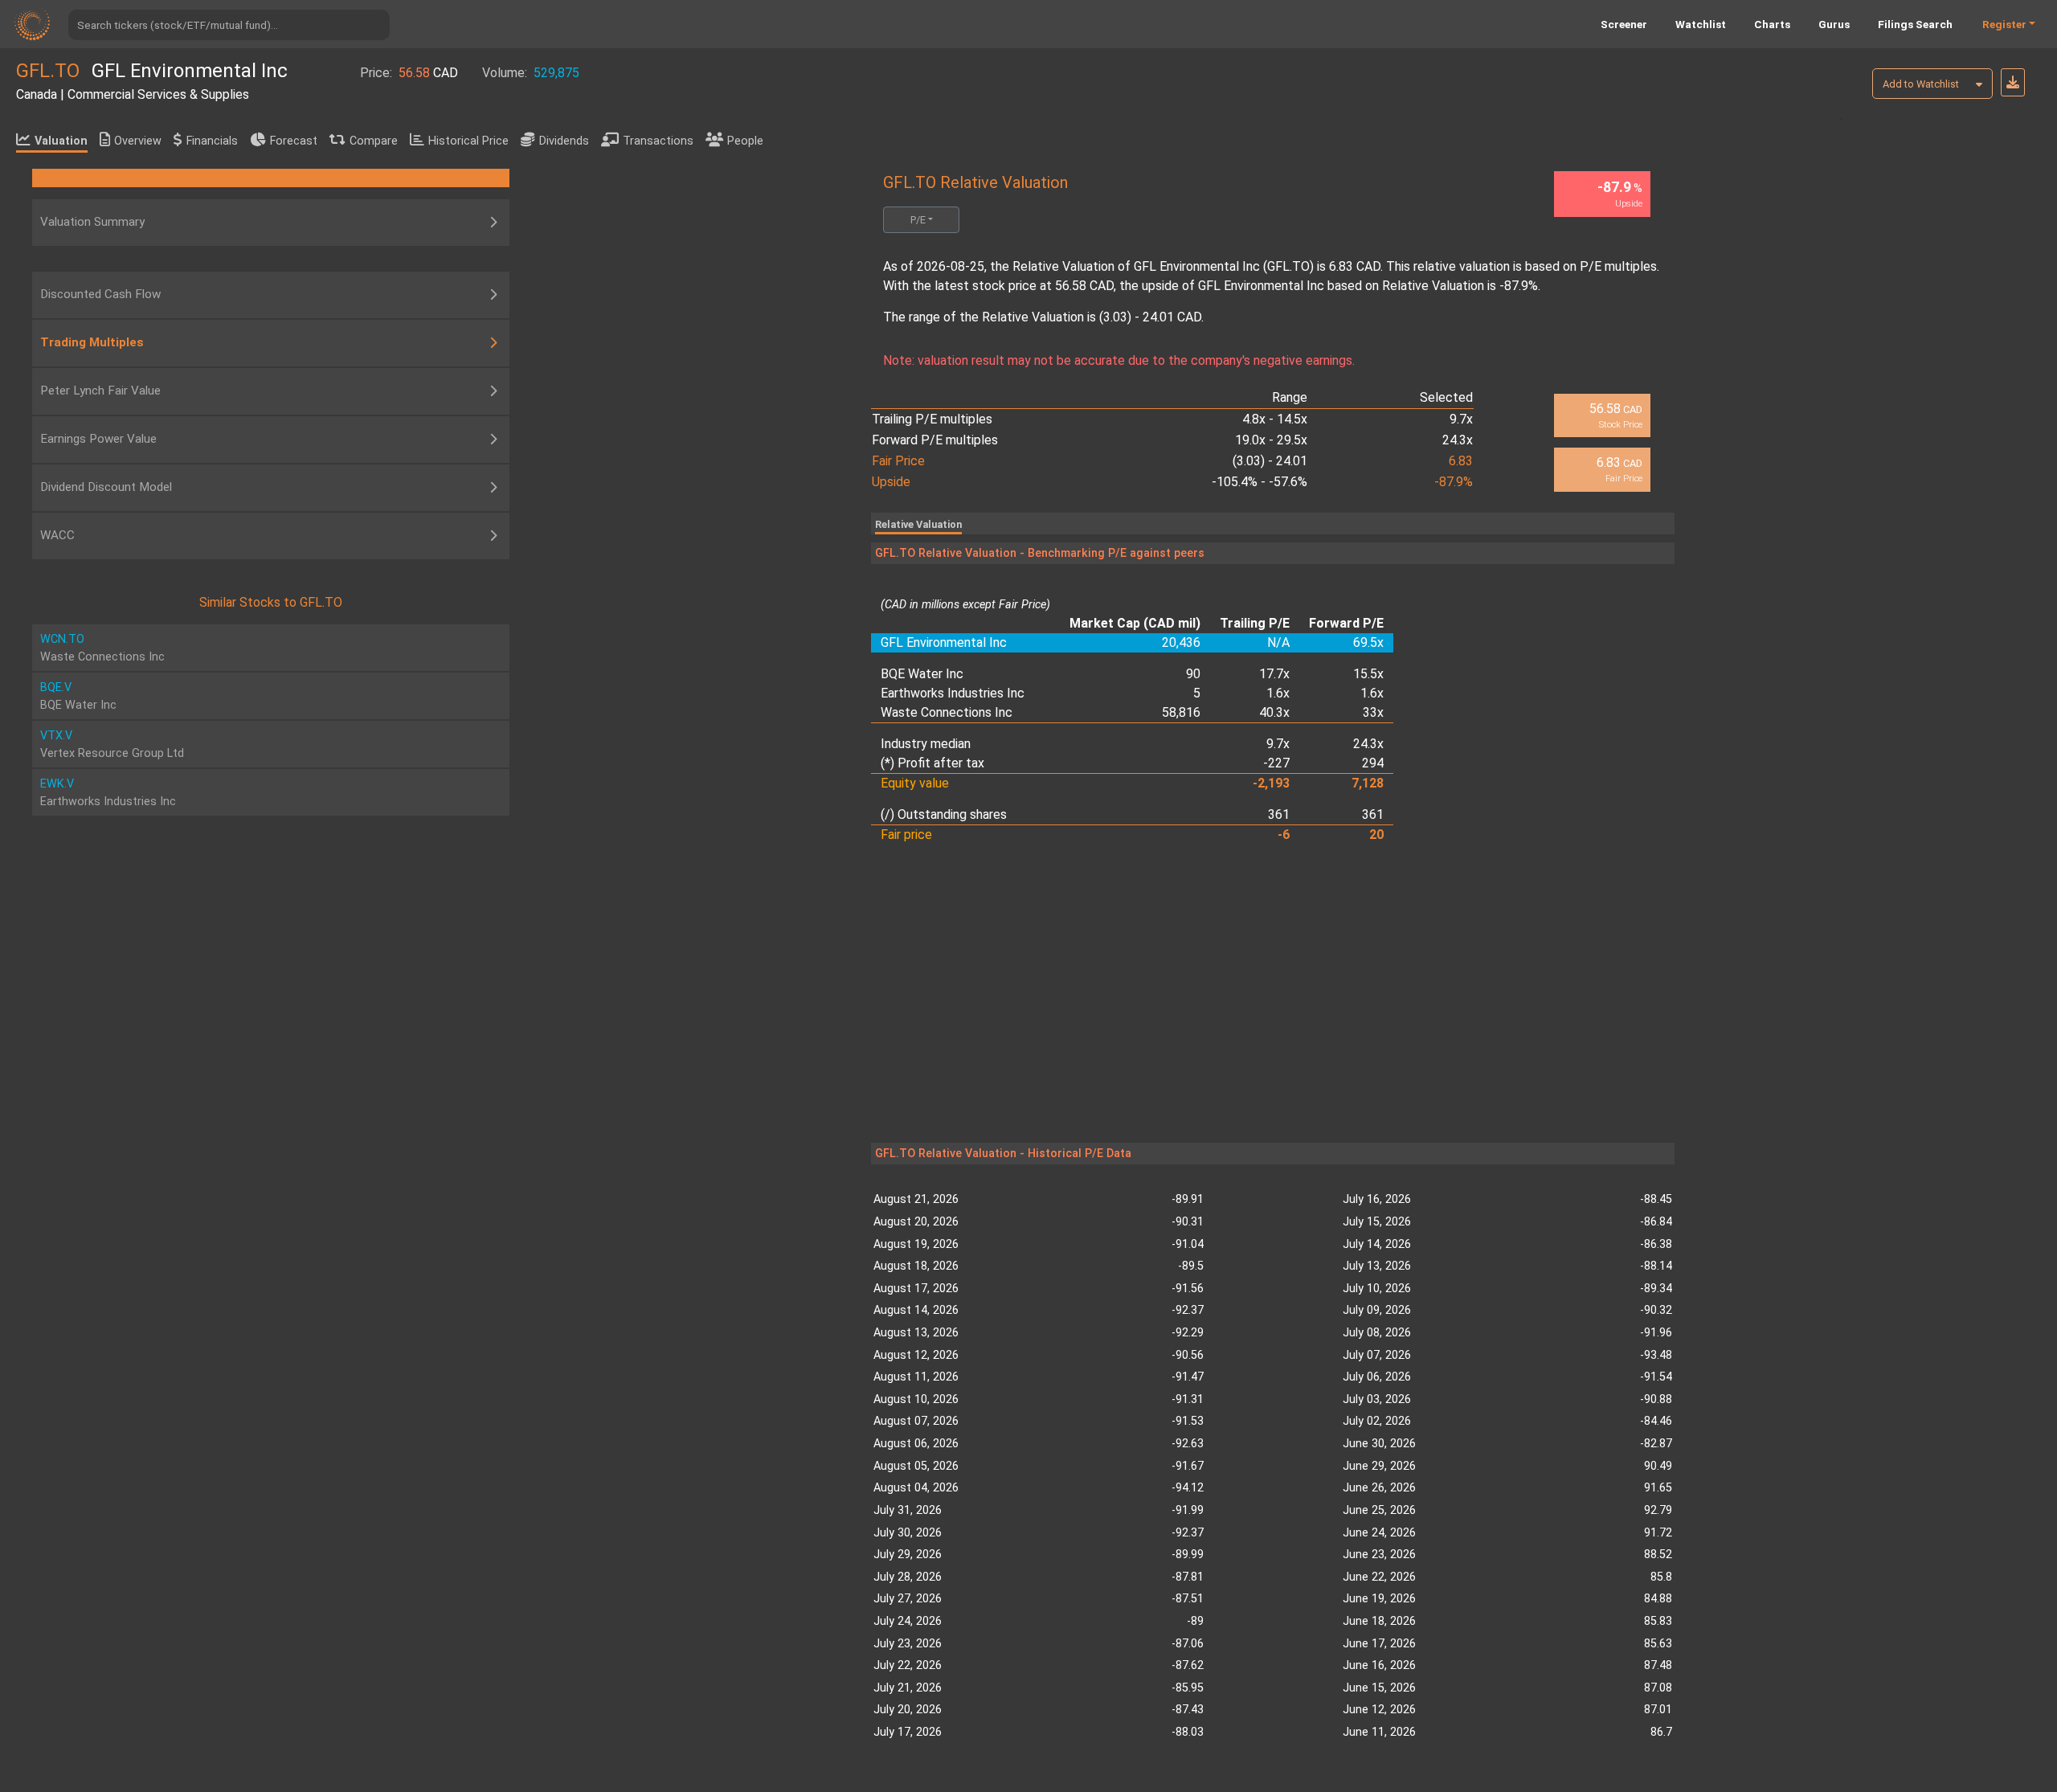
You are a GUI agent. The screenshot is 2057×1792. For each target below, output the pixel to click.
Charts (1772, 24)
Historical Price (468, 141)
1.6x (1278, 693)
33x (1373, 712)
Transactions (658, 141)
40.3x (1274, 712)
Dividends (564, 141)
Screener (1624, 24)
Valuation (61, 141)
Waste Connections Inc (947, 712)
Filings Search (1915, 24)
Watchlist (1701, 24)
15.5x (1368, 674)
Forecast (294, 141)
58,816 (1181, 712)
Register (2004, 24)
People (745, 141)
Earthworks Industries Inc (953, 693)
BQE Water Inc (922, 674)
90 (1193, 674)
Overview (138, 141)
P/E (918, 220)
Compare (374, 141)
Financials (212, 141)
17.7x (1274, 674)
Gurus (1834, 24)
